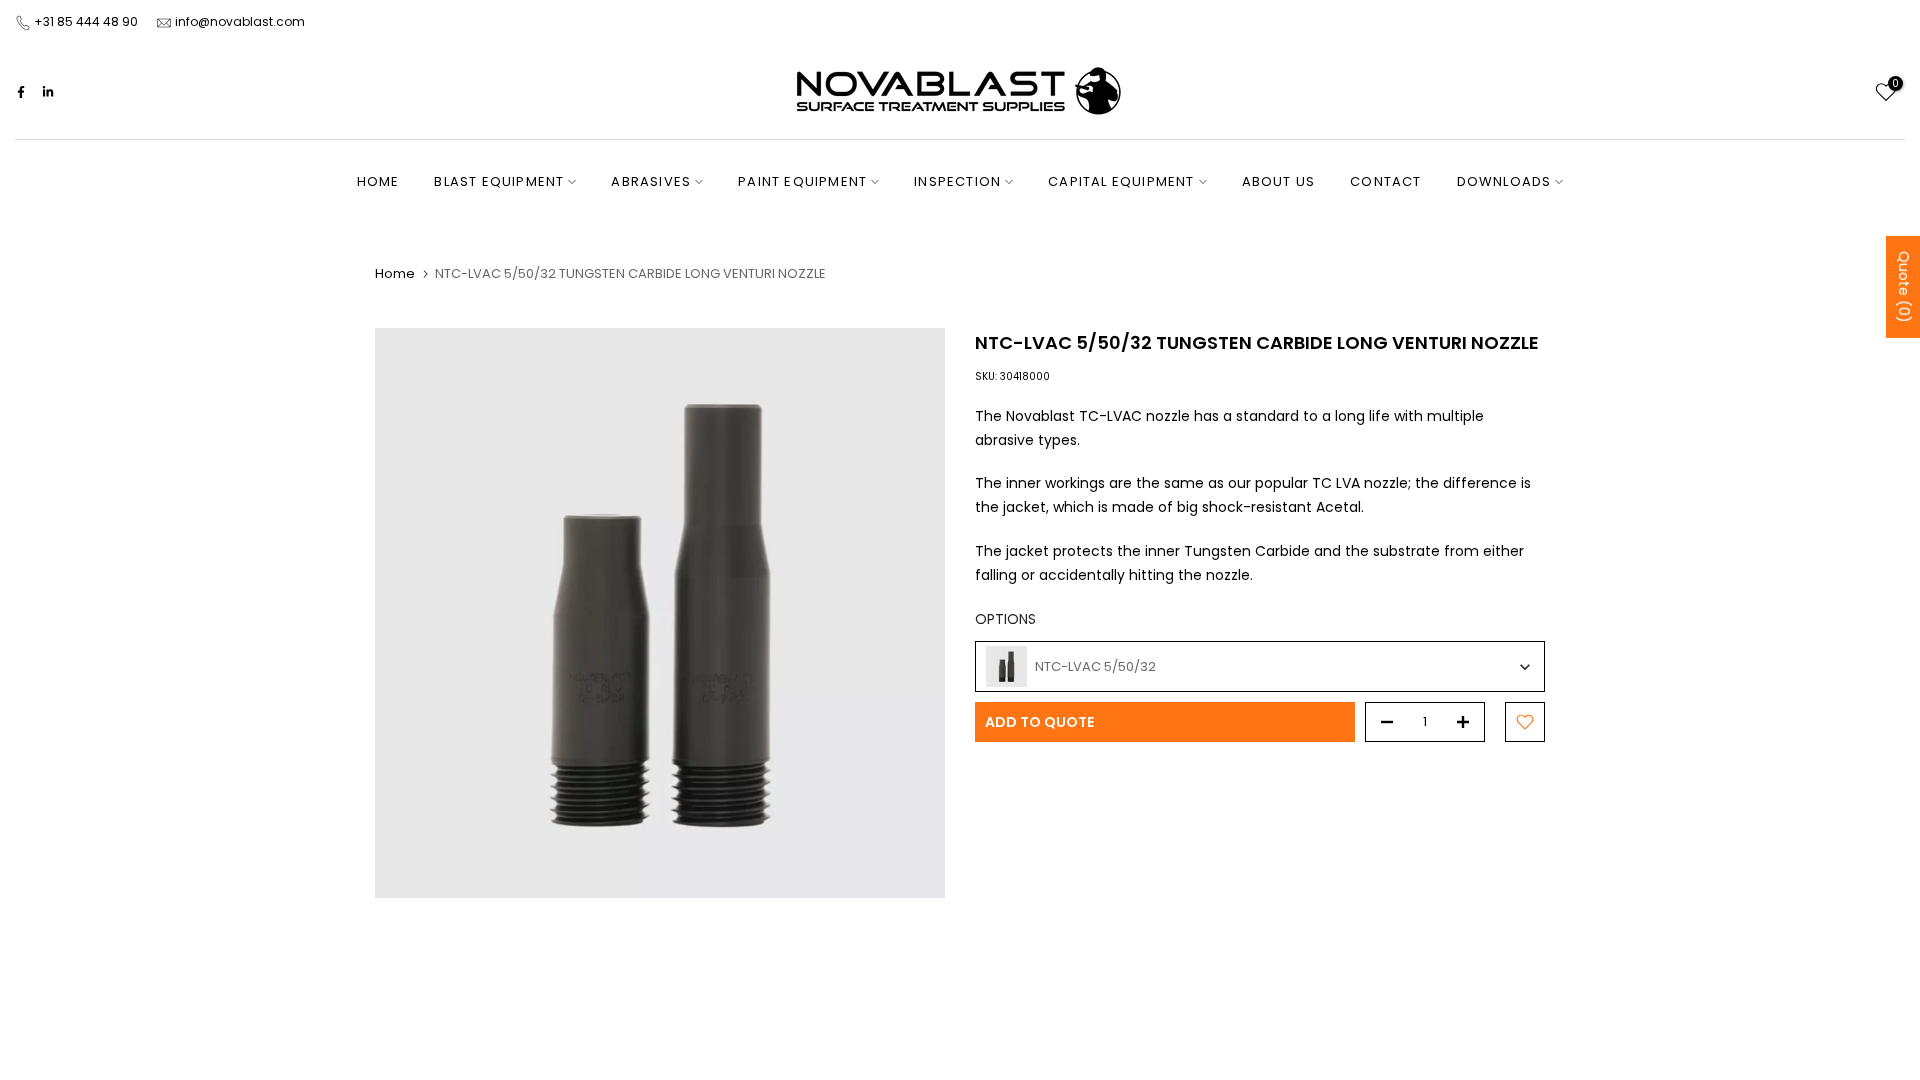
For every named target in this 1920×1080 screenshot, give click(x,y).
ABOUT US (1279, 181)
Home (395, 273)
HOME (378, 181)
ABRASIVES (651, 181)
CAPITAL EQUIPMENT (1121, 181)
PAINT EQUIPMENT (802, 181)
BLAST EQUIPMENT (499, 181)
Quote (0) (1904, 287)
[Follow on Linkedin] (48, 92)
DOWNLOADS (1504, 181)
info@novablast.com (240, 21)
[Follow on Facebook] (21, 92)
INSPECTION (957, 181)
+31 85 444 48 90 (86, 21)
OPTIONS (1005, 619)
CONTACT (1385, 181)
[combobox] (1260, 666)
